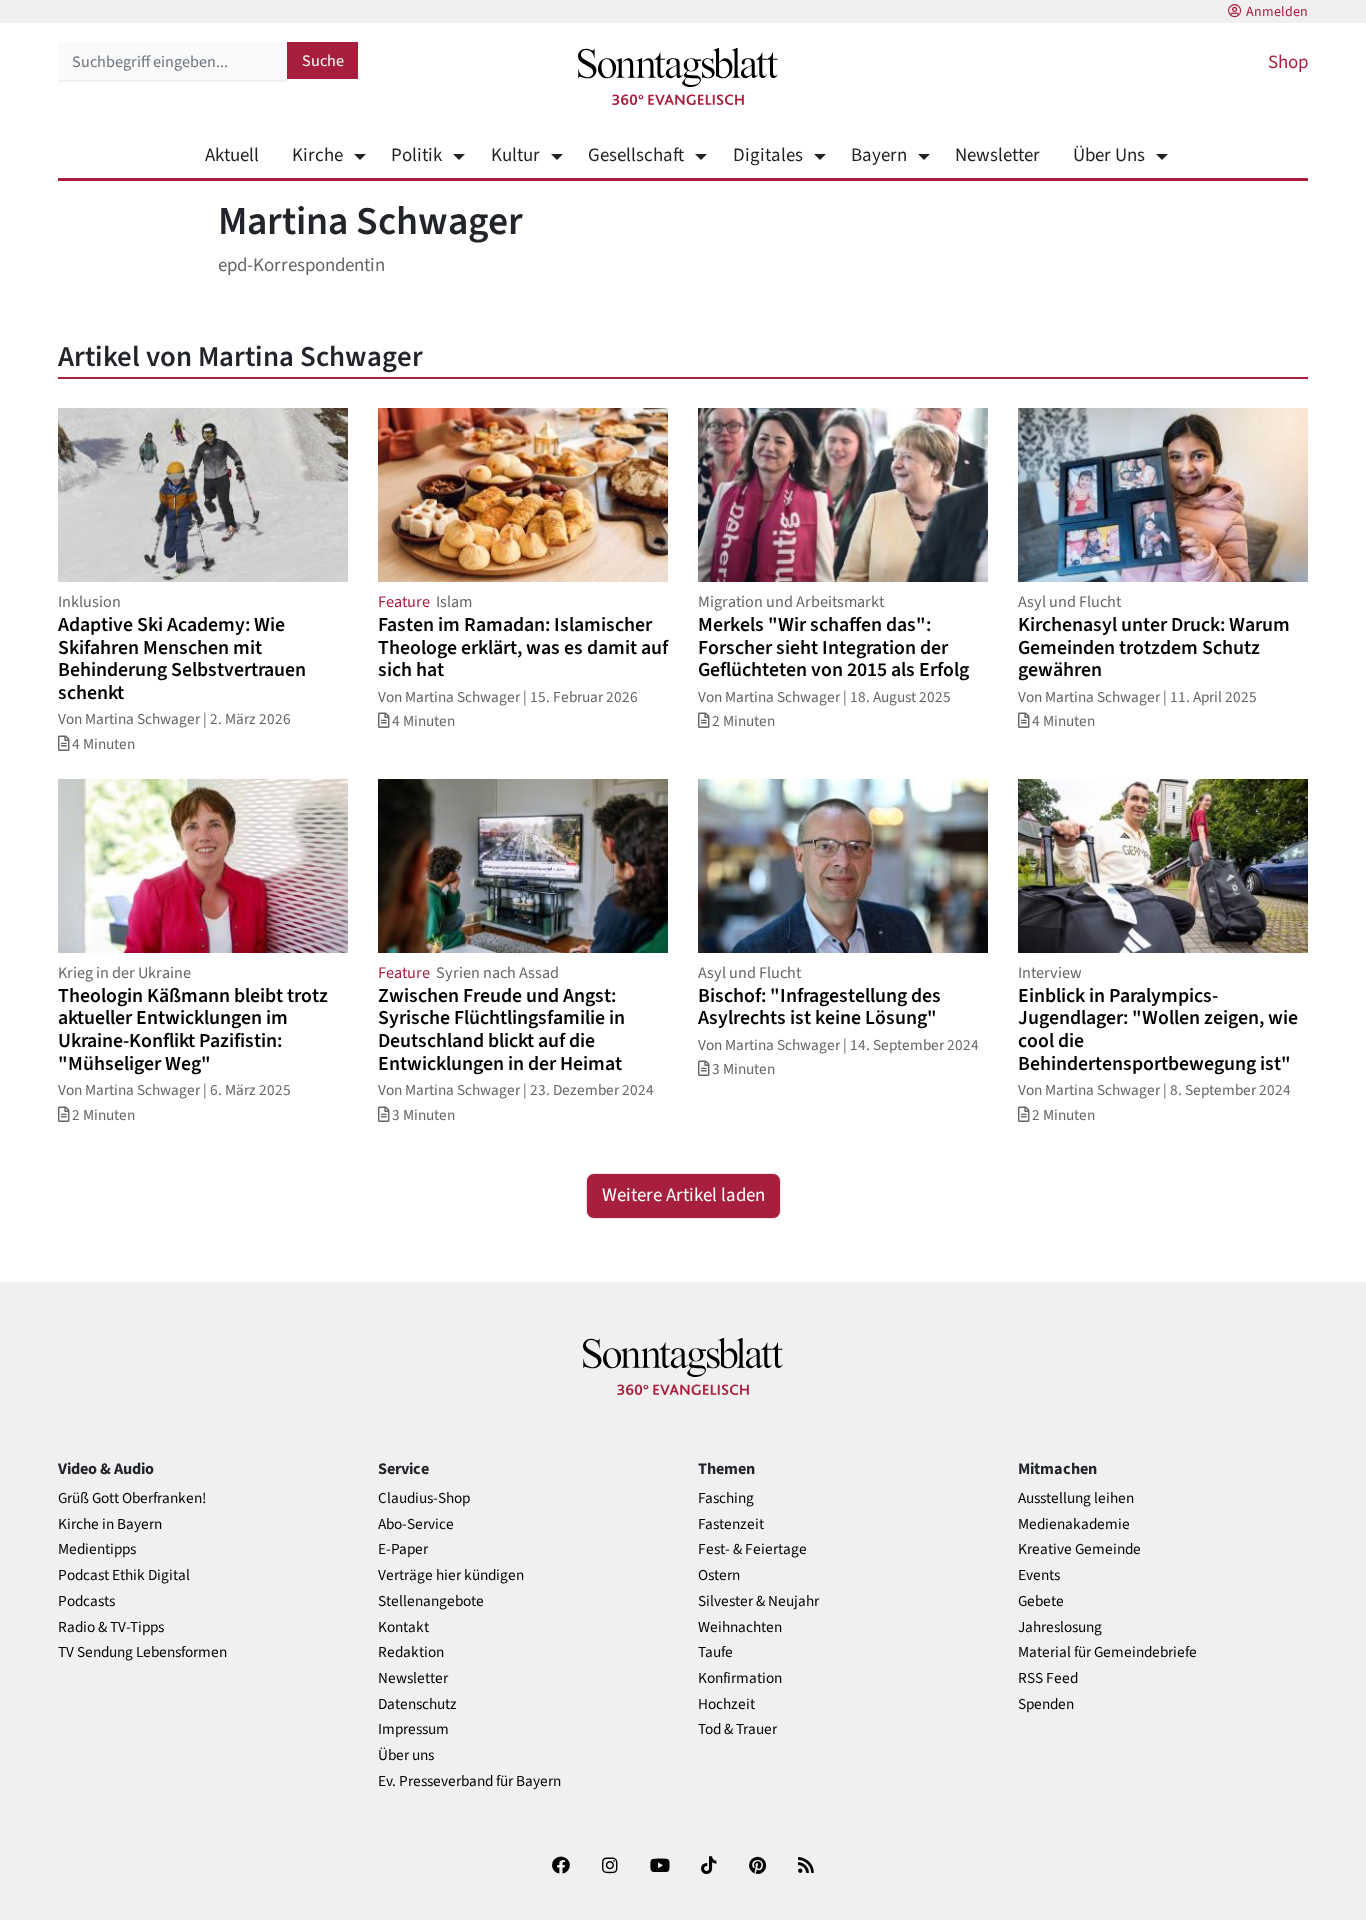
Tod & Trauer (737, 1729)
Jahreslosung (1060, 1627)
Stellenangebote (431, 1601)
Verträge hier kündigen (451, 1575)
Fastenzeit (731, 1524)
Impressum (413, 1729)
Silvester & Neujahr (758, 1601)
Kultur (515, 155)
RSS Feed (1048, 1678)
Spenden (1046, 1704)
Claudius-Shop (424, 1498)
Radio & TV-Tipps (111, 1627)
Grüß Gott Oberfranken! (132, 1498)
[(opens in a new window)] (561, 1869)
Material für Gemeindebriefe (1107, 1652)
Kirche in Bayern (110, 1524)
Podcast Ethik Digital (124, 1575)
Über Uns (1109, 155)
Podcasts (86, 1601)
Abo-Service (416, 1524)
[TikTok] (709, 1869)
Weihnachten (740, 1627)
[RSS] (806, 1869)
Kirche (317, 155)
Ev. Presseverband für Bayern (469, 1781)
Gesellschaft (636, 155)
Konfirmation (740, 1678)
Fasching (726, 1498)
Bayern (879, 155)
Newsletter (997, 155)
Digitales (767, 155)
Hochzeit (726, 1704)
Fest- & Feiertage (752, 1549)
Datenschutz (417, 1704)
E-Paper (403, 1549)
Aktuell (232, 155)
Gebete (1041, 1601)
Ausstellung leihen (1076, 1498)
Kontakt (403, 1627)
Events (1039, 1575)
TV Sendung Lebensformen (142, 1652)
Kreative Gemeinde (1079, 1549)
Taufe (715, 1652)
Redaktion (411, 1652)
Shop (1288, 62)
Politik (416, 155)
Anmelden (1277, 12)
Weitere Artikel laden (683, 1195)
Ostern (719, 1575)
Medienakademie (1074, 1524)
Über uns (406, 1755)
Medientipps (97, 1549)
